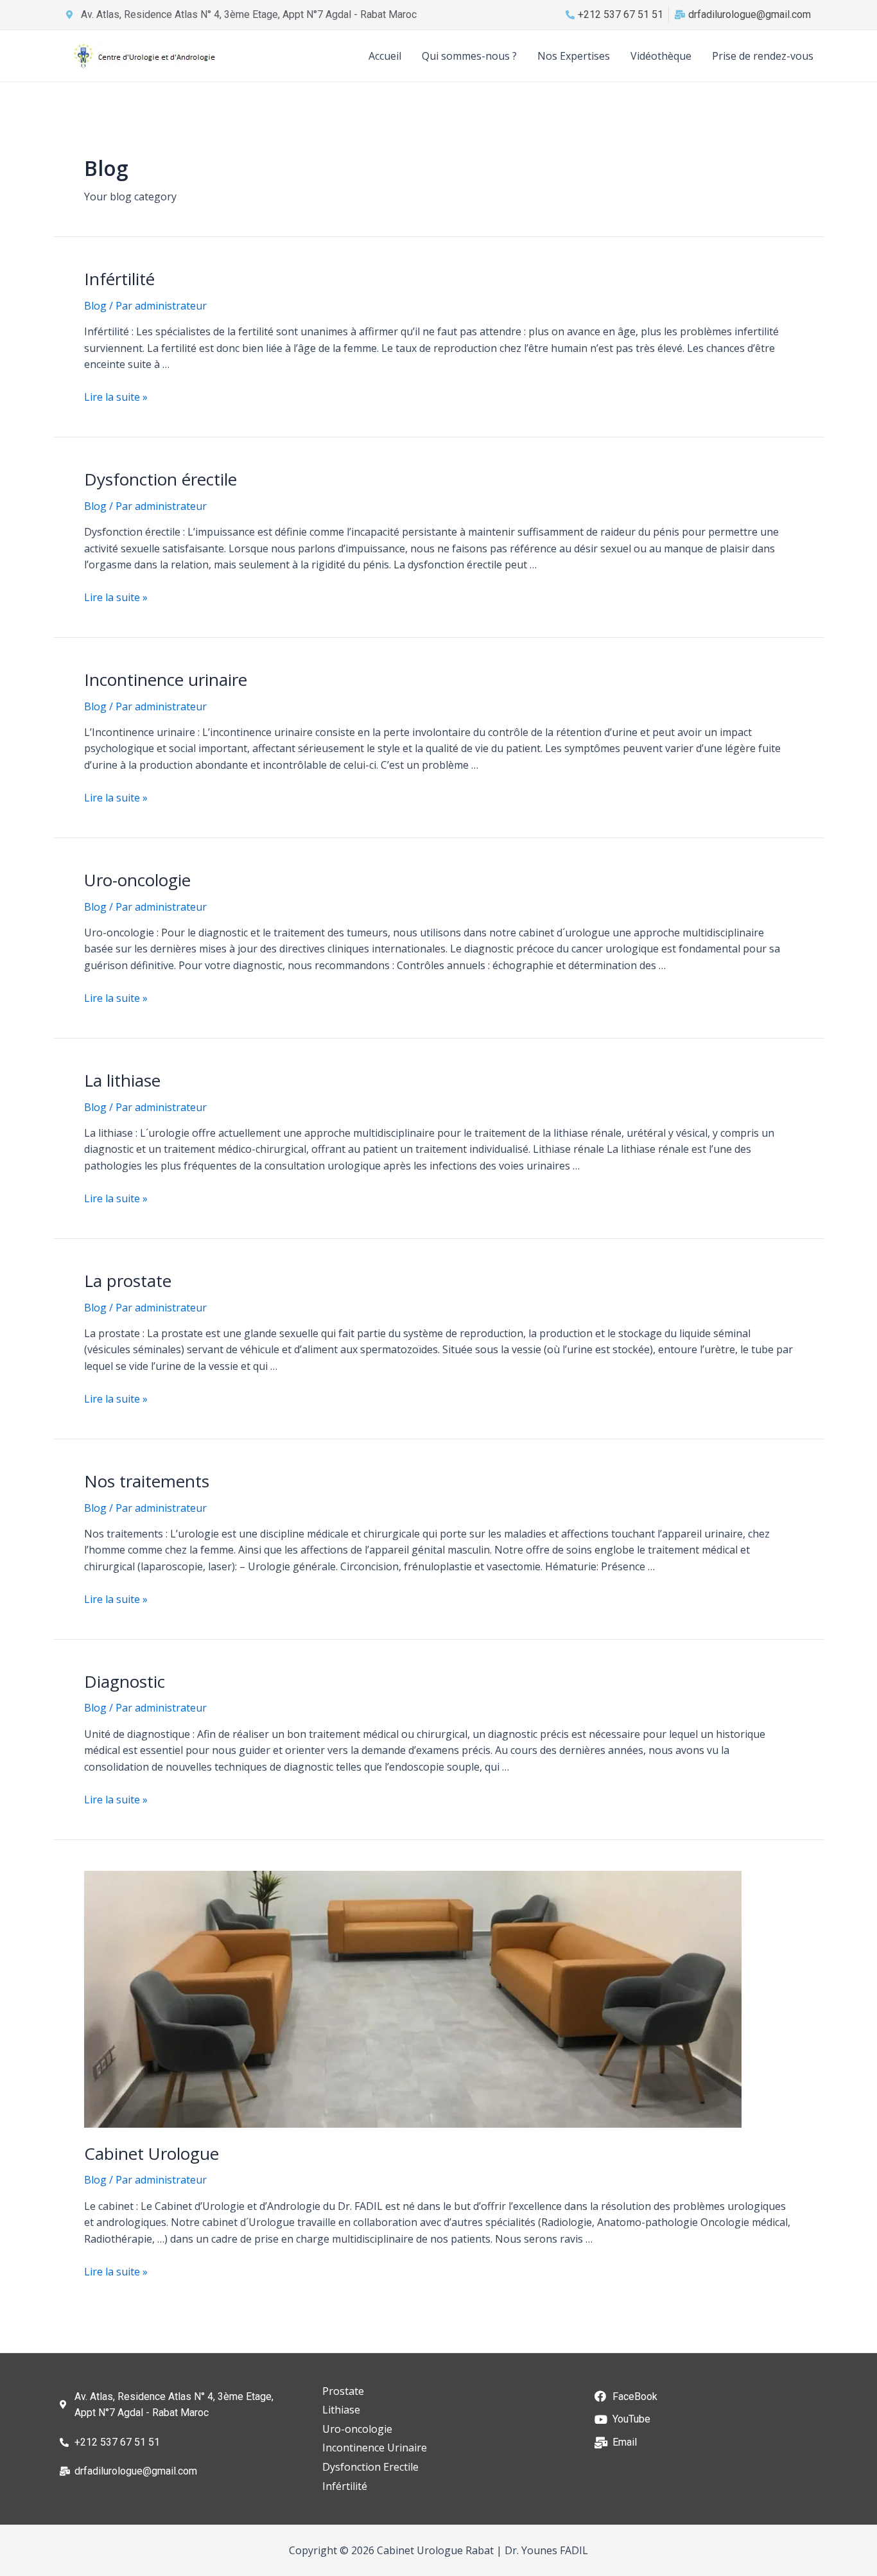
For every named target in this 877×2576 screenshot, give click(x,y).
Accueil (385, 56)
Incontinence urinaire (166, 679)
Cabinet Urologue (152, 2153)
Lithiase (341, 2410)
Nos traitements (147, 1481)
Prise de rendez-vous (763, 56)
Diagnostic (125, 1681)
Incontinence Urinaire (375, 2448)
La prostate (128, 1281)
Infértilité (119, 279)
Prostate (343, 2391)
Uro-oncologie (137, 880)
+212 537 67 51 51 (621, 14)
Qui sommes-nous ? (469, 56)
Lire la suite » (116, 397)
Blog (95, 306)
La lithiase (122, 1080)
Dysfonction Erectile (370, 2467)
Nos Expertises (574, 56)
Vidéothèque (661, 56)
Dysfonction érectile (161, 479)
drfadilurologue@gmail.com (750, 14)
